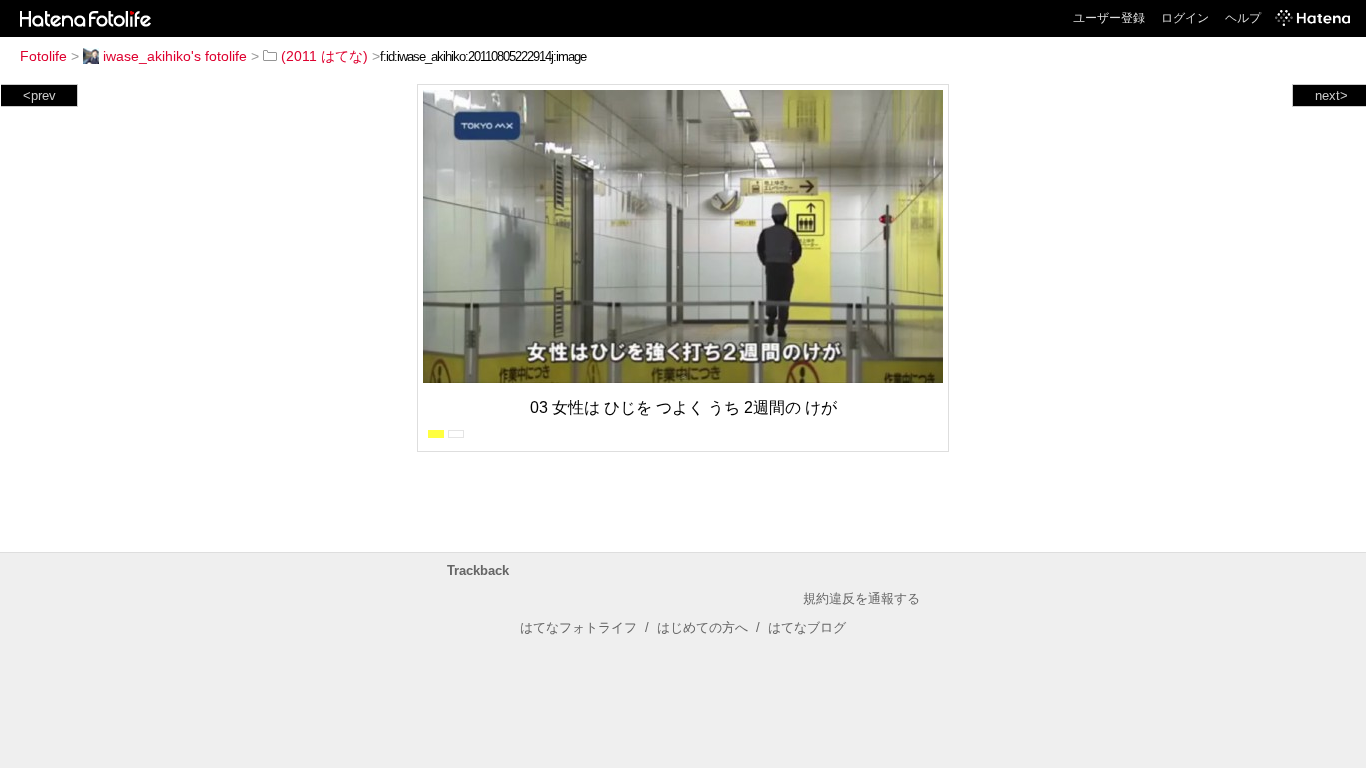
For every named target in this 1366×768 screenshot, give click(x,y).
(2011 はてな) (324, 56)
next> (1331, 95)
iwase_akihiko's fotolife (175, 56)
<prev (39, 95)
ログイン (1185, 18)
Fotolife (43, 56)
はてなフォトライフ (578, 627)
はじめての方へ (702, 627)
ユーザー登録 (1109, 18)
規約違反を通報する (861, 598)
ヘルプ (1243, 18)
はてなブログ (807, 627)
